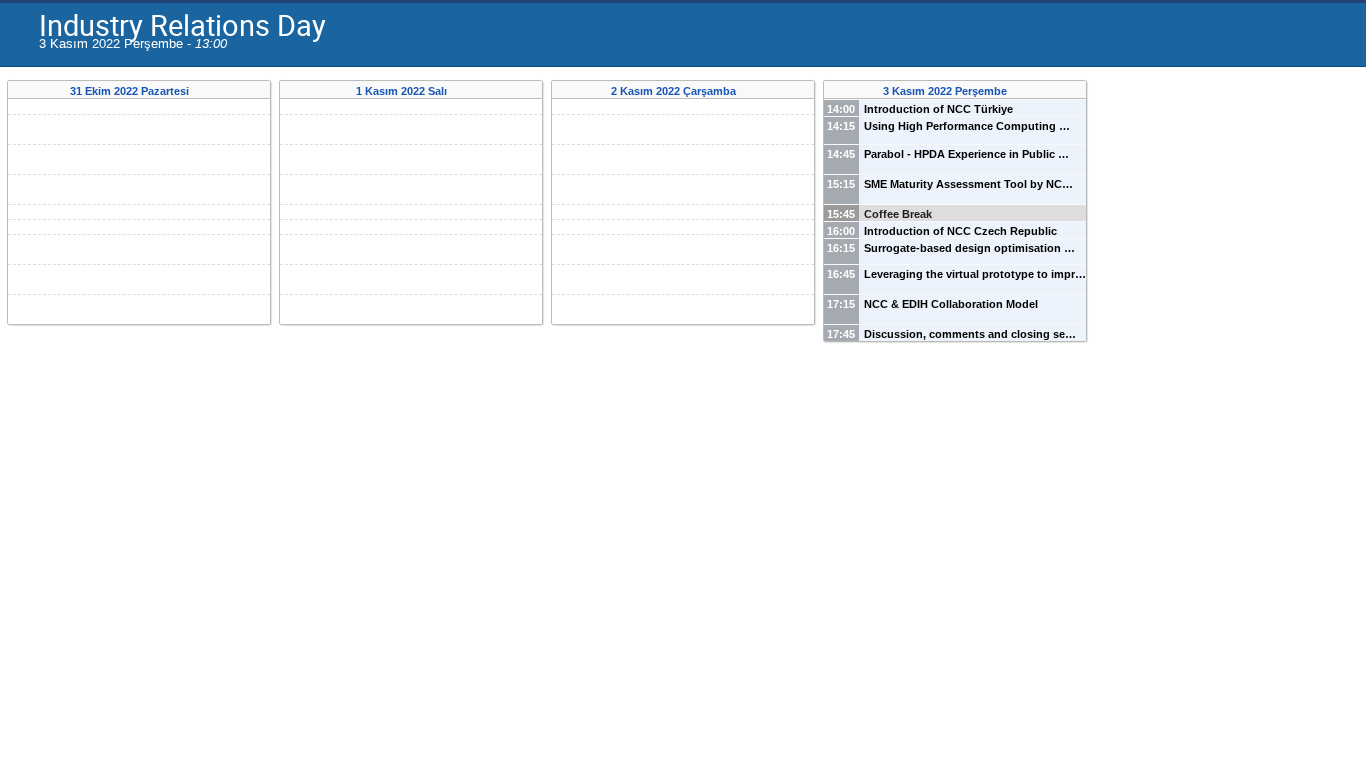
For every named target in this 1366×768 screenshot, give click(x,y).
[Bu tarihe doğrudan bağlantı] (202, 91)
